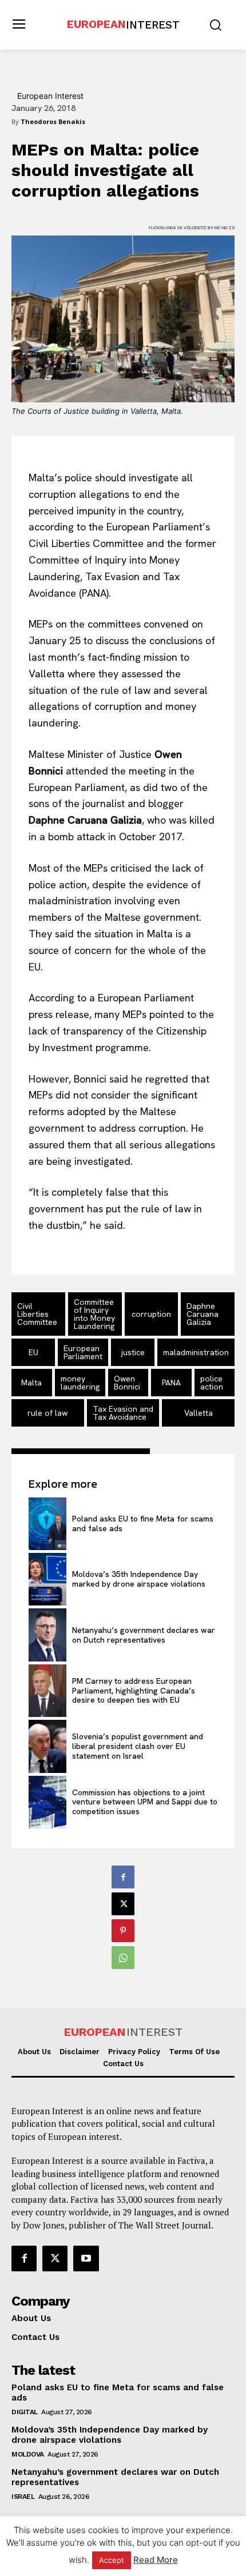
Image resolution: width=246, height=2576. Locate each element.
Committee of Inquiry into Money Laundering (94, 1314)
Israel (23, 2497)
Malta (31, 1383)
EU (33, 1352)
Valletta (199, 1413)
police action (212, 1383)
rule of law (47, 1413)
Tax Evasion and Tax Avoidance (123, 1413)
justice (133, 1352)
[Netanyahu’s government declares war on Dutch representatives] (47, 1635)
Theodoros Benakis (53, 121)
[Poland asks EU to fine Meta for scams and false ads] (47, 1524)
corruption (151, 1314)
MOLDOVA (28, 2454)
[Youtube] (86, 2258)
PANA (171, 1383)
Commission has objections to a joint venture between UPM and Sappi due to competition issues (145, 1802)
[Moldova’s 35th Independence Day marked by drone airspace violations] (47, 1579)
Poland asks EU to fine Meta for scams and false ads (143, 1523)
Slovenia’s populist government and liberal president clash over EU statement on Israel (138, 1746)
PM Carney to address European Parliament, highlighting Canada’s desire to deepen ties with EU (134, 1691)
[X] (123, 1904)
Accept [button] (112, 2560)
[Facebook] (123, 1877)
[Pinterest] (123, 1931)
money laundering (80, 1383)
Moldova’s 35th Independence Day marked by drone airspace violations (139, 1579)
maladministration (196, 1352)
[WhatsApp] (123, 1958)
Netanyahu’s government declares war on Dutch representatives (144, 1635)
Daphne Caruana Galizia (203, 1314)
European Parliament (83, 1352)
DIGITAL (25, 2412)
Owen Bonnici (127, 1383)
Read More (156, 2560)
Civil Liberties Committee (37, 1314)
